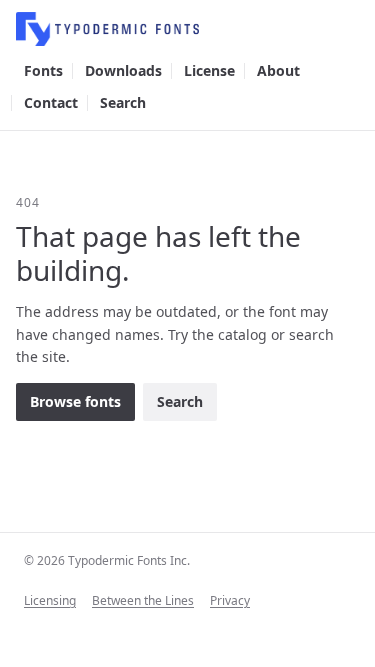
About (278, 70)
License (209, 70)
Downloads (123, 70)
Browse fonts (75, 401)
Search (123, 102)
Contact (51, 102)
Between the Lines (143, 601)
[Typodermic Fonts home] (187, 29)
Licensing (50, 601)
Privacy (230, 601)
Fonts (43, 70)
